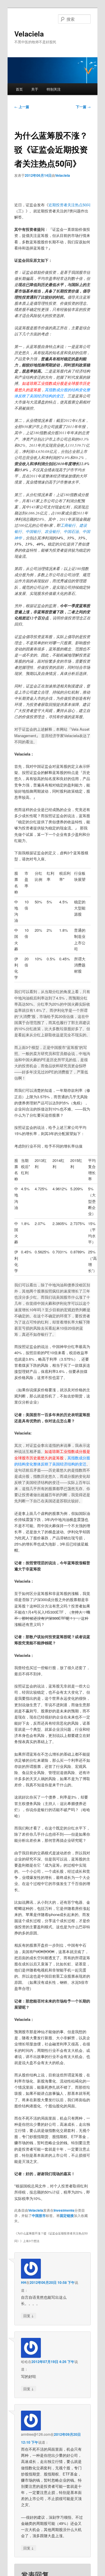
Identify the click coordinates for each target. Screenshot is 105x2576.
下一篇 (83, 107)
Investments (64, 2210)
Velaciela (29, 34)
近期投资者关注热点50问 (69, 205)
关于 (35, 89)
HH (24, 2282)
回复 (29, 2315)
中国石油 (71, 531)
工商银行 (68, 525)
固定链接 (67, 2215)
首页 (19, 89)
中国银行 (33, 531)
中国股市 (39, 2215)
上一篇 (22, 107)
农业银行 (52, 531)
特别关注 (54, 89)
